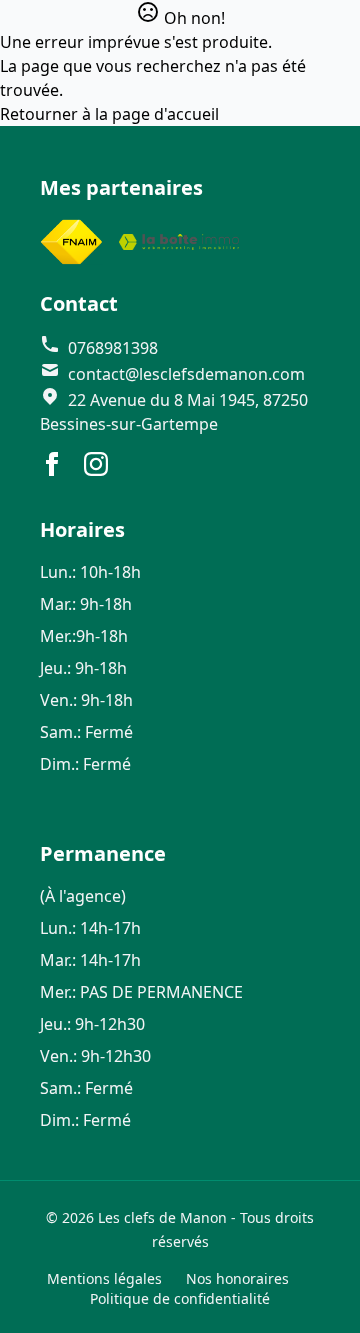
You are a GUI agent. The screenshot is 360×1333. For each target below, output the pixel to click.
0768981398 (111, 348)
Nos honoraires (237, 1278)
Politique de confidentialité (180, 1298)
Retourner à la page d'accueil (109, 114)
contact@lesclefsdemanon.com (184, 374)
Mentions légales (104, 1278)
